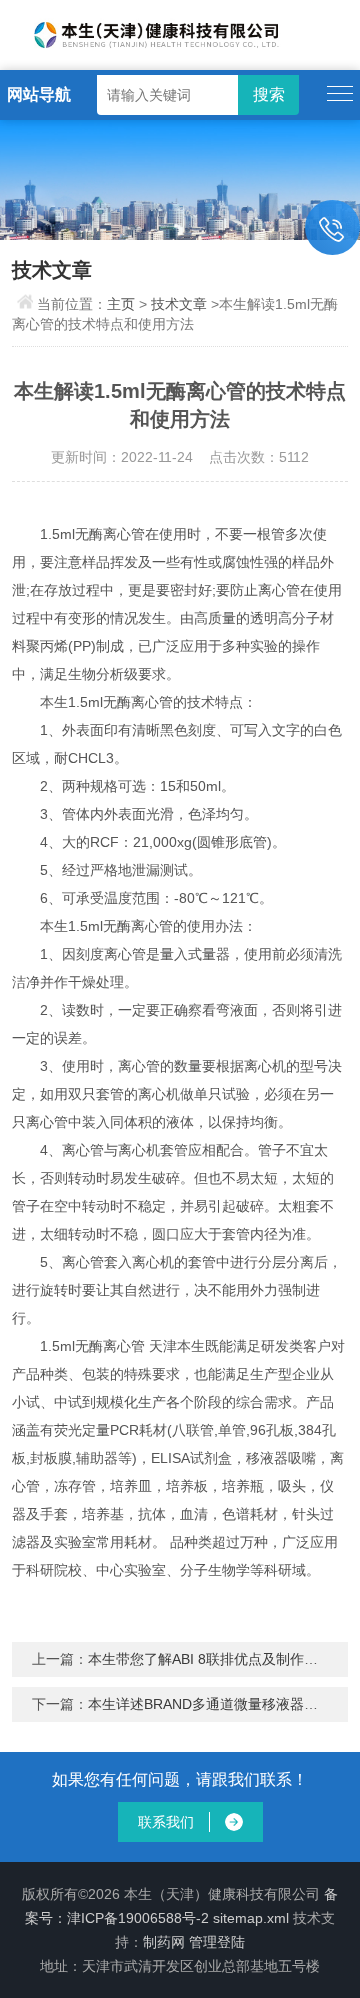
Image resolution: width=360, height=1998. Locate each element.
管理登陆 (217, 1942)
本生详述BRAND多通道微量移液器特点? (214, 1704)
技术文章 (179, 304)
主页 (121, 304)
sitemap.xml (251, 1918)
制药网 (164, 1942)
